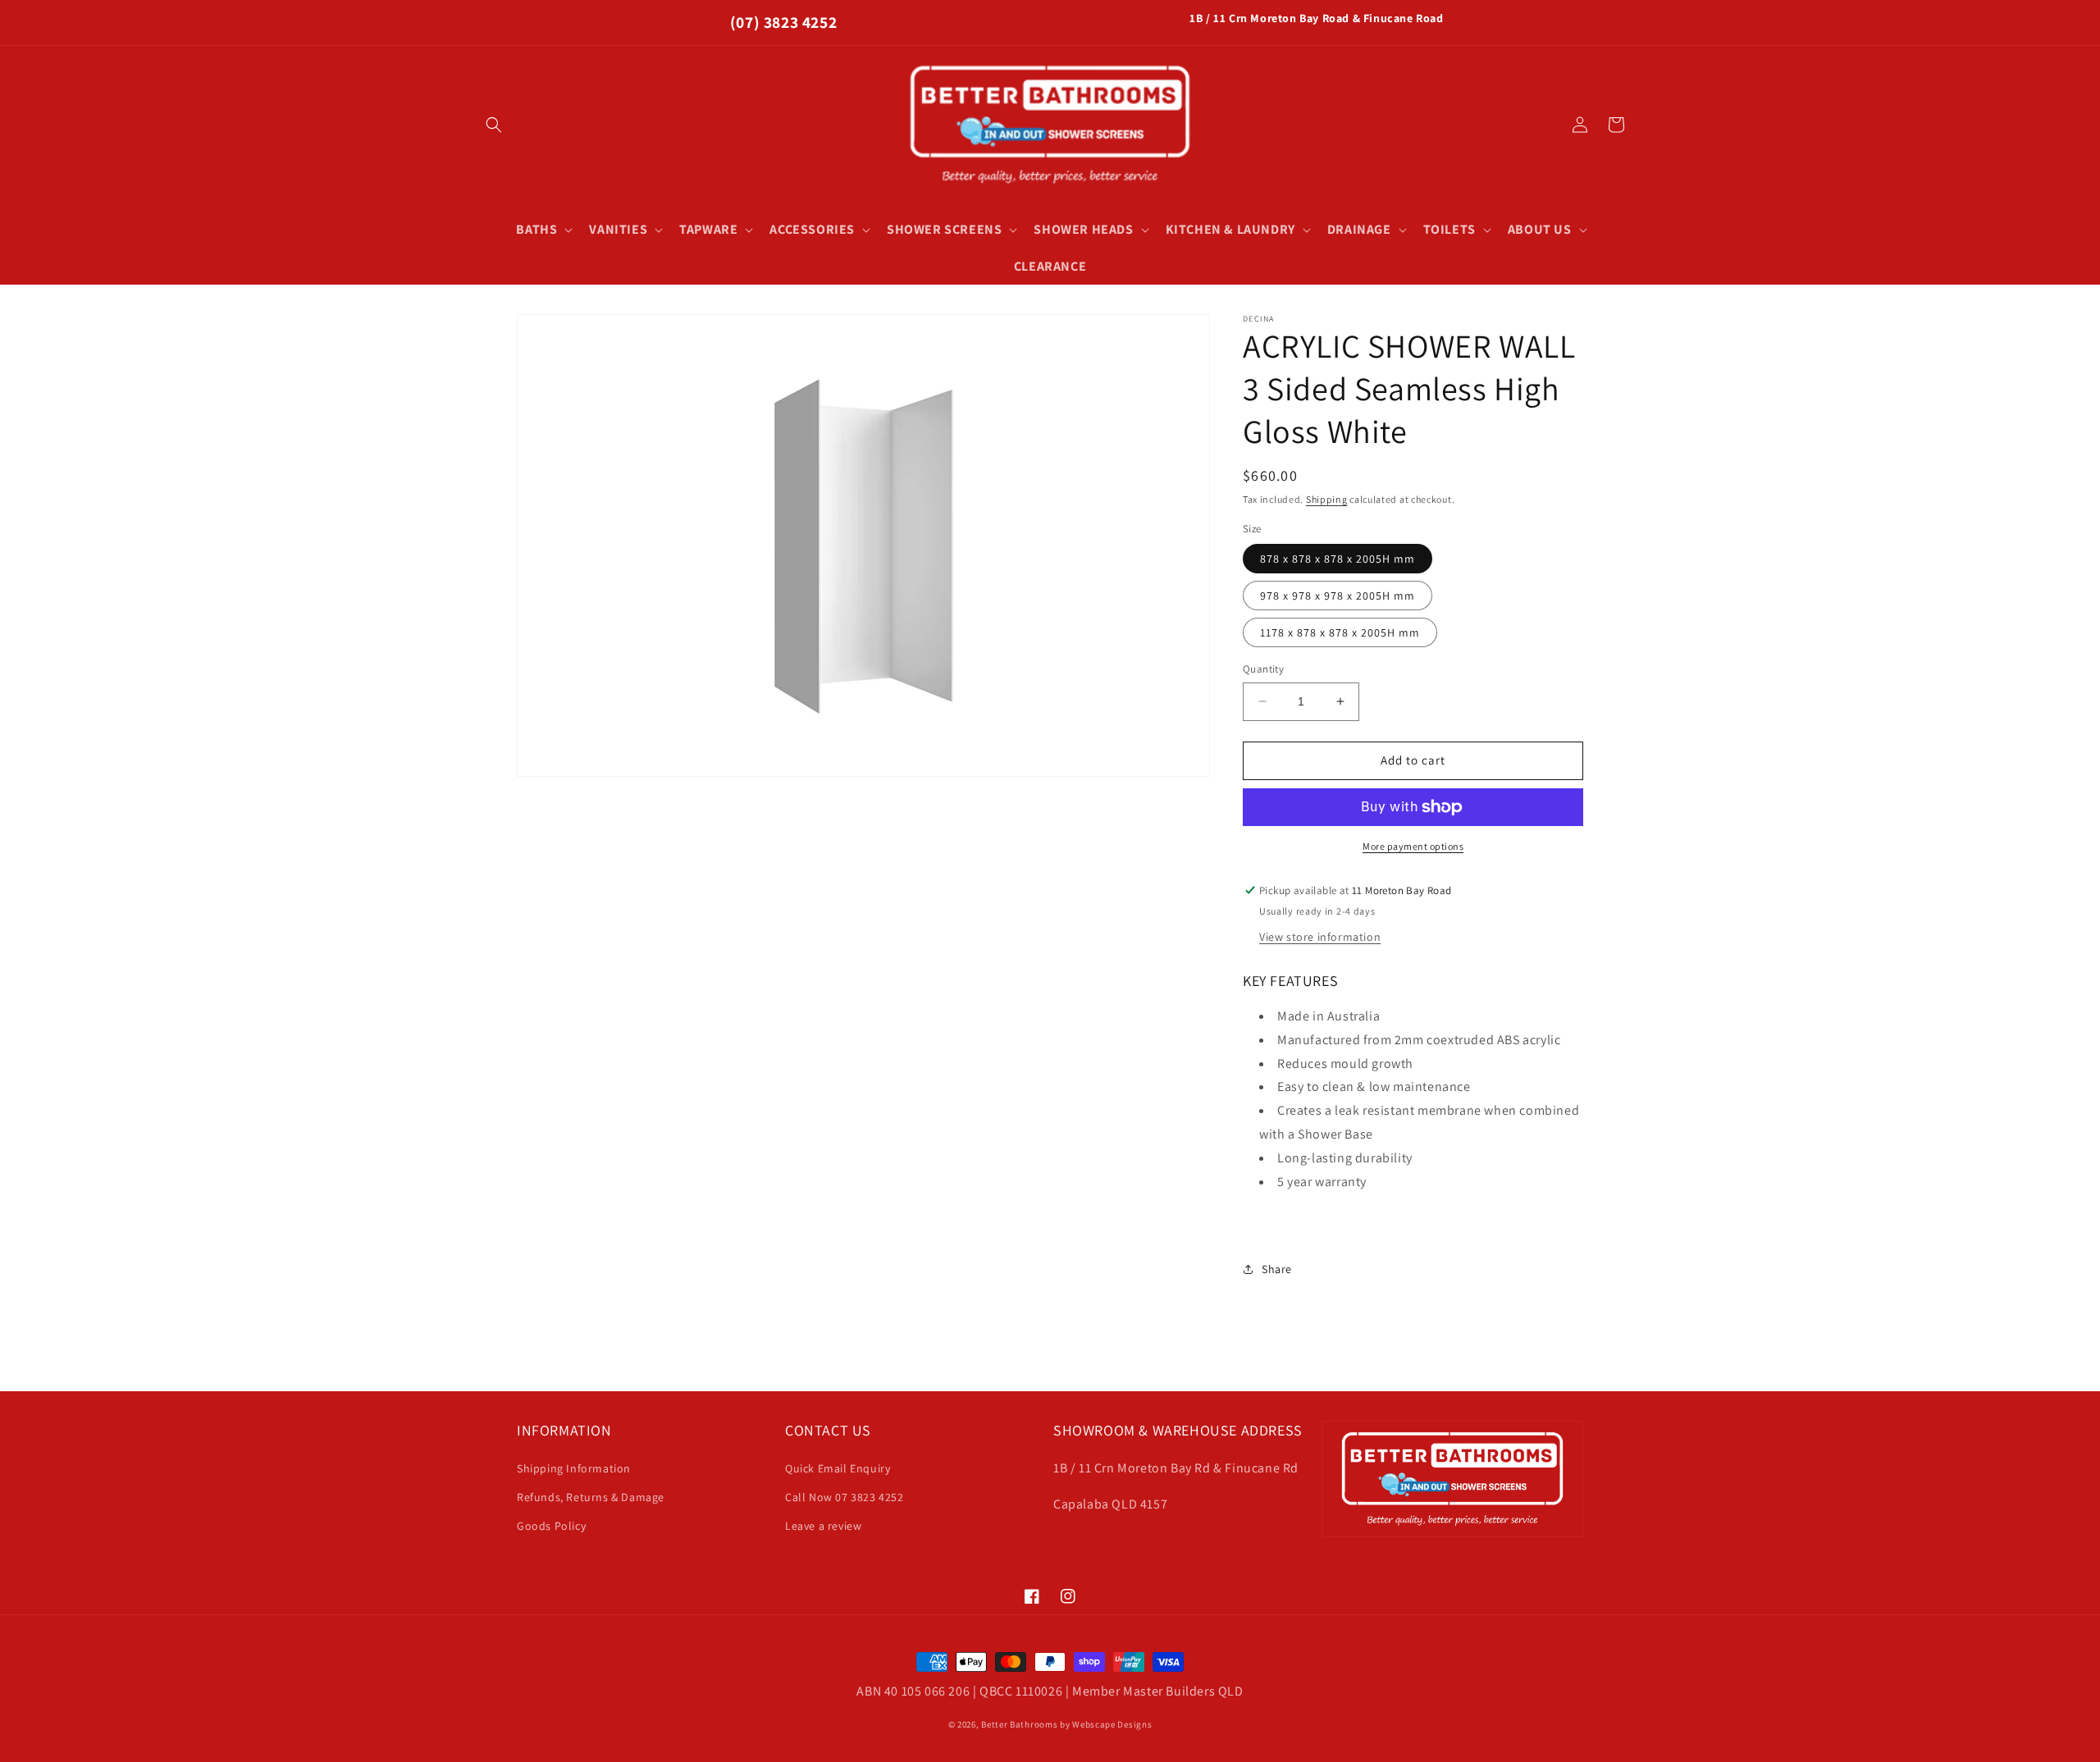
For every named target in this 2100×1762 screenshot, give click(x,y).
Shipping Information (574, 1468)
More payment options (1413, 846)
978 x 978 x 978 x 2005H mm (1338, 596)
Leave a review (823, 1526)
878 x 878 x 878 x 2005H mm (1338, 559)
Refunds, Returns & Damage (591, 1497)
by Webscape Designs (1106, 1724)
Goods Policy (551, 1526)
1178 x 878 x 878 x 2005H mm (1340, 632)
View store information (1320, 937)
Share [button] (1277, 1269)
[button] (494, 125)
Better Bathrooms (1019, 1724)
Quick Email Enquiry (838, 1468)
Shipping (1327, 499)
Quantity (1263, 669)
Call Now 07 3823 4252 (845, 1497)
